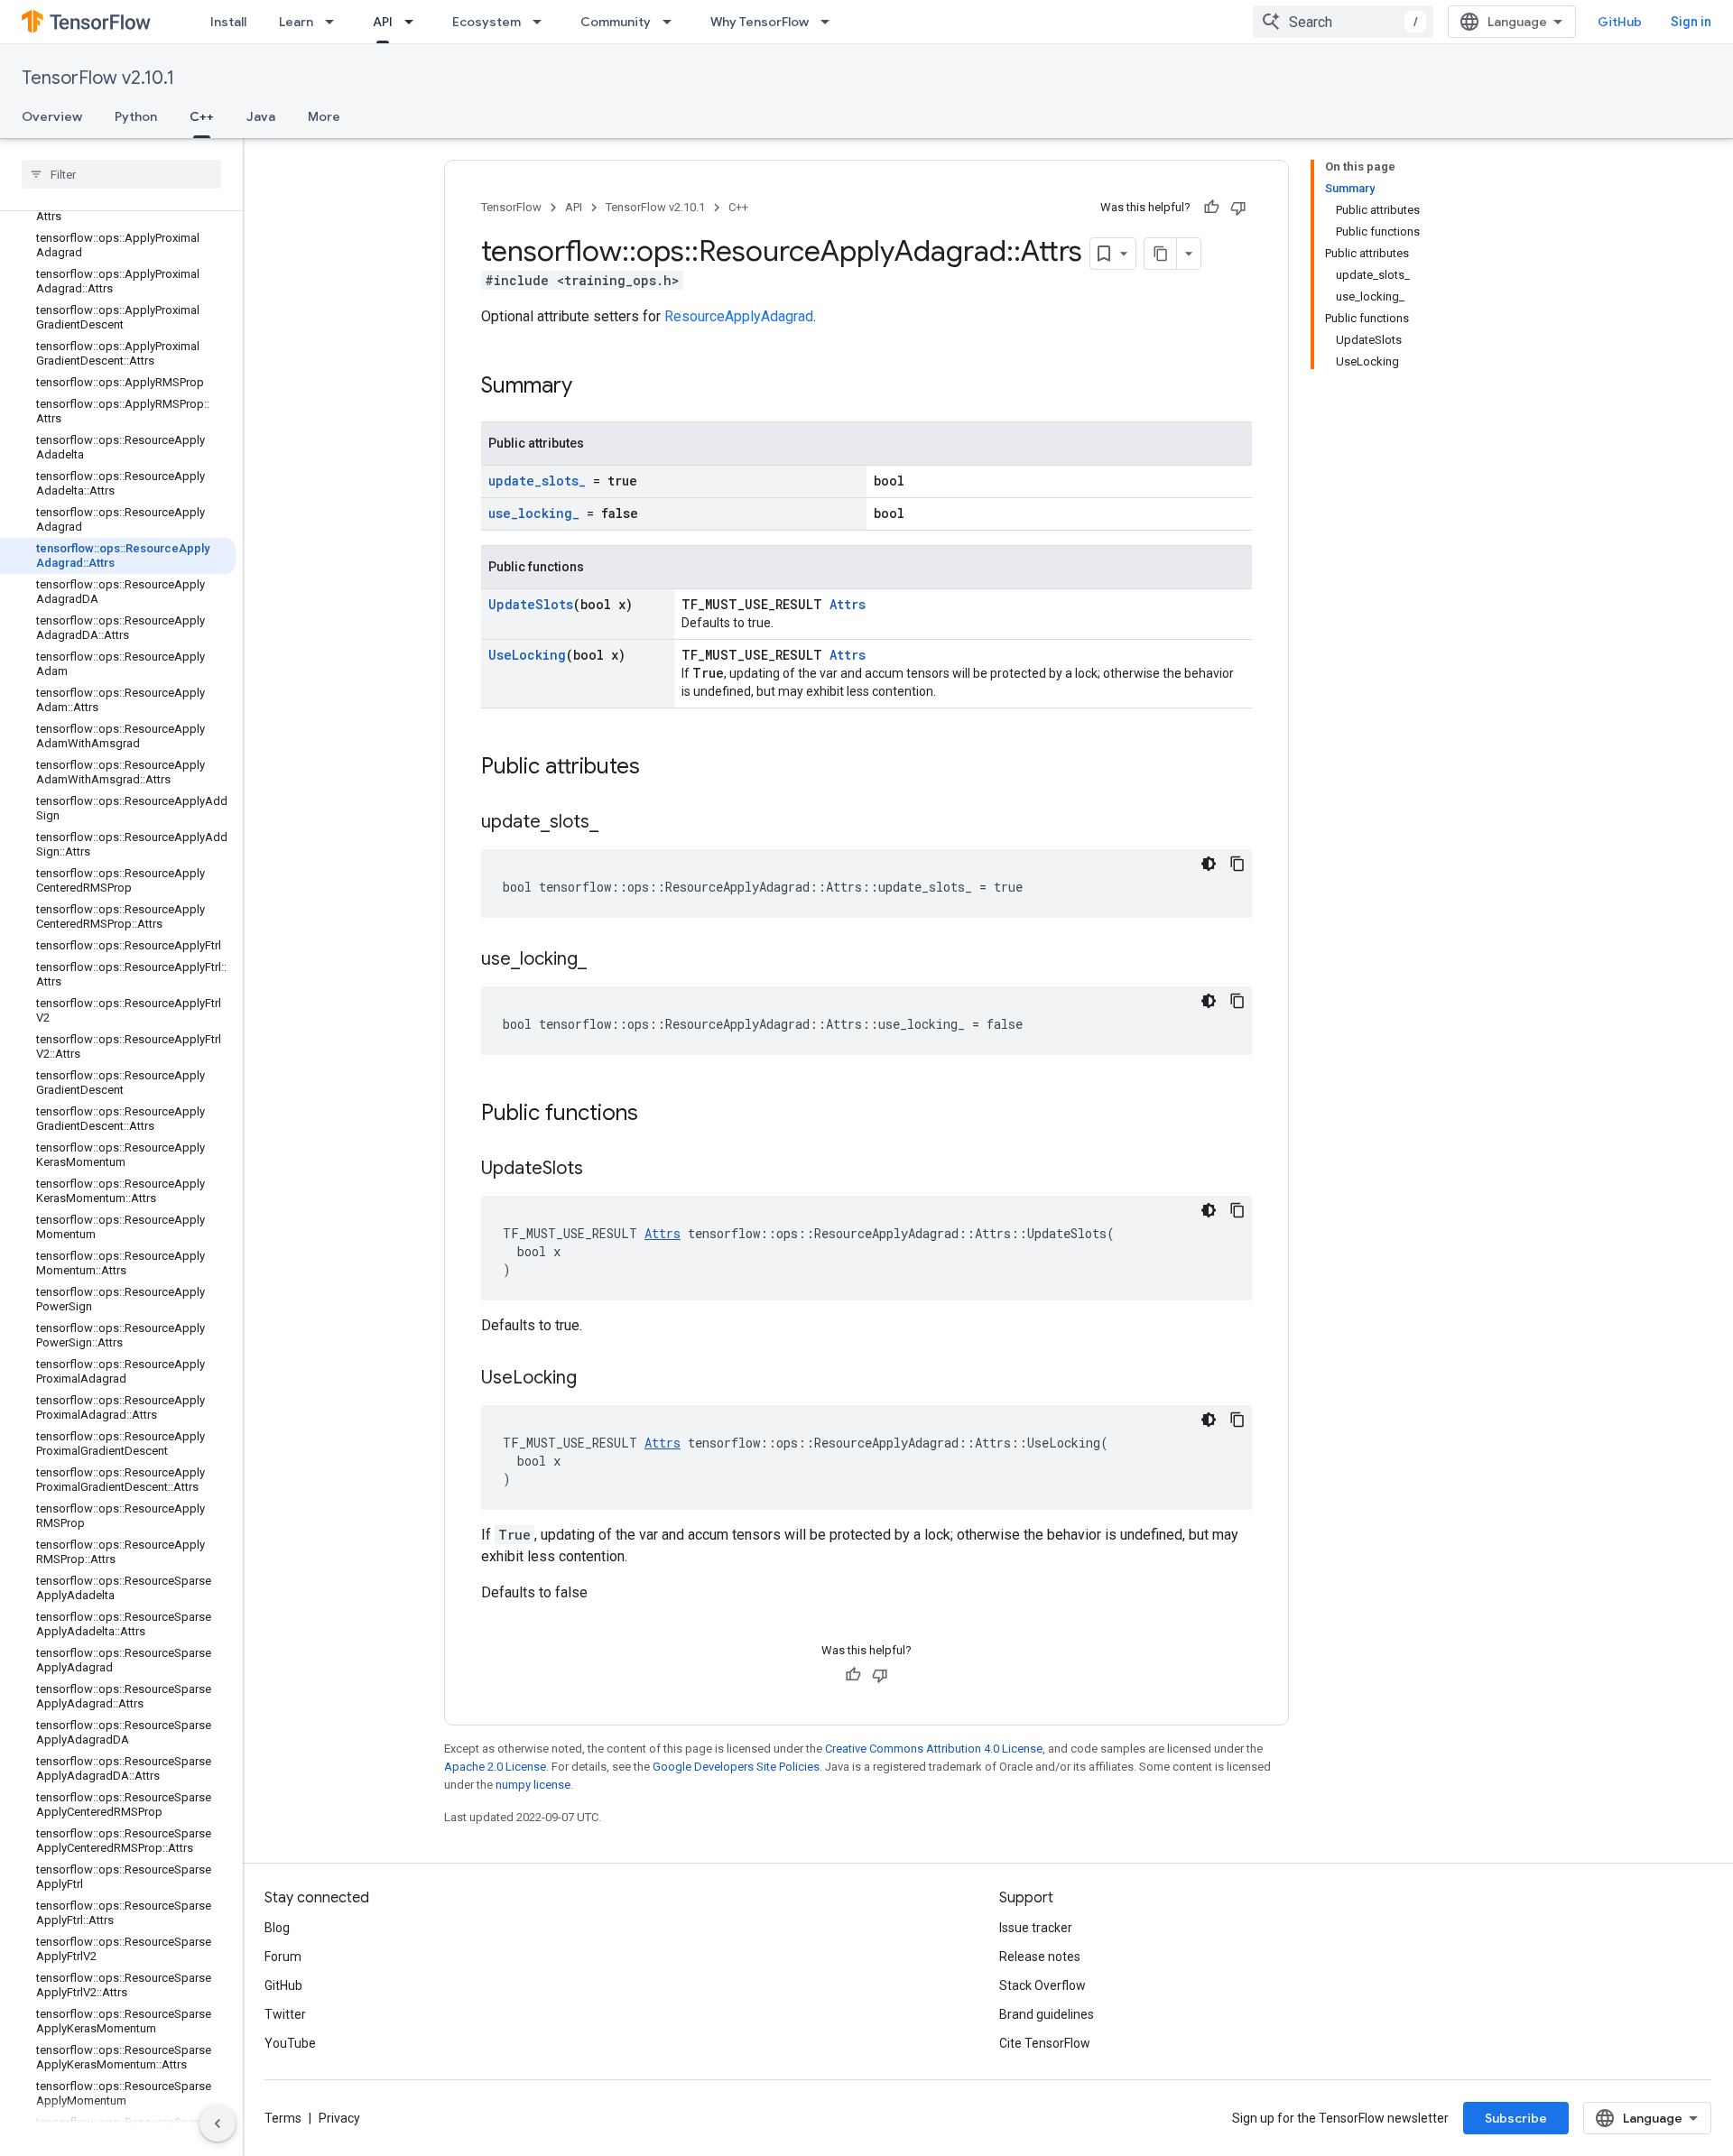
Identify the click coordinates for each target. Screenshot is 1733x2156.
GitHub (1620, 22)
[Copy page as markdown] (1161, 254)
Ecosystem (487, 22)
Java (261, 116)
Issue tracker (1036, 1928)
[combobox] (1343, 22)
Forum (283, 1957)
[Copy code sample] (1237, 864)
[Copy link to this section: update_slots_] (616, 823)
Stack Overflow (1043, 1985)
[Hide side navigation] (218, 2124)
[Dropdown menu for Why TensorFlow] (830, 22)
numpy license (533, 1785)
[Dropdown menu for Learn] (335, 22)
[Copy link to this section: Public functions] (656, 1115)
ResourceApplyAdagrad (739, 316)
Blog (277, 1928)
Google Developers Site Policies (736, 1767)
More (324, 116)
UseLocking (527, 655)
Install (228, 22)
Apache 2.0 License (495, 1767)
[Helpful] (1211, 208)
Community (616, 22)
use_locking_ (534, 513)
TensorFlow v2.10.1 (98, 78)
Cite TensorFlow (1045, 2043)
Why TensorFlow (760, 22)
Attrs (848, 604)
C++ (202, 116)
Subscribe (1516, 2118)
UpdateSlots (531, 604)
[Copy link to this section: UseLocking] (595, 1379)
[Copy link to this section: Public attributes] (658, 768)
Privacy (339, 2118)
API (383, 22)
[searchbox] (121, 174)
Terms (283, 2118)
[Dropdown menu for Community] (672, 22)
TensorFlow (511, 207)
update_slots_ (537, 481)
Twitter (285, 2014)
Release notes (1040, 1957)
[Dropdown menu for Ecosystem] (542, 22)
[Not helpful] (1238, 208)
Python (136, 116)
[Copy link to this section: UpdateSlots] (601, 1170)
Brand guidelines (1047, 2014)
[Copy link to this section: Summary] (590, 387)
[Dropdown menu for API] (414, 22)
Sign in (1691, 22)
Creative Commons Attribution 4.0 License (934, 1749)
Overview (52, 116)
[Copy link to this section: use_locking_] (605, 960)
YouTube (290, 2043)
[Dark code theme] (1209, 864)
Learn (296, 22)
